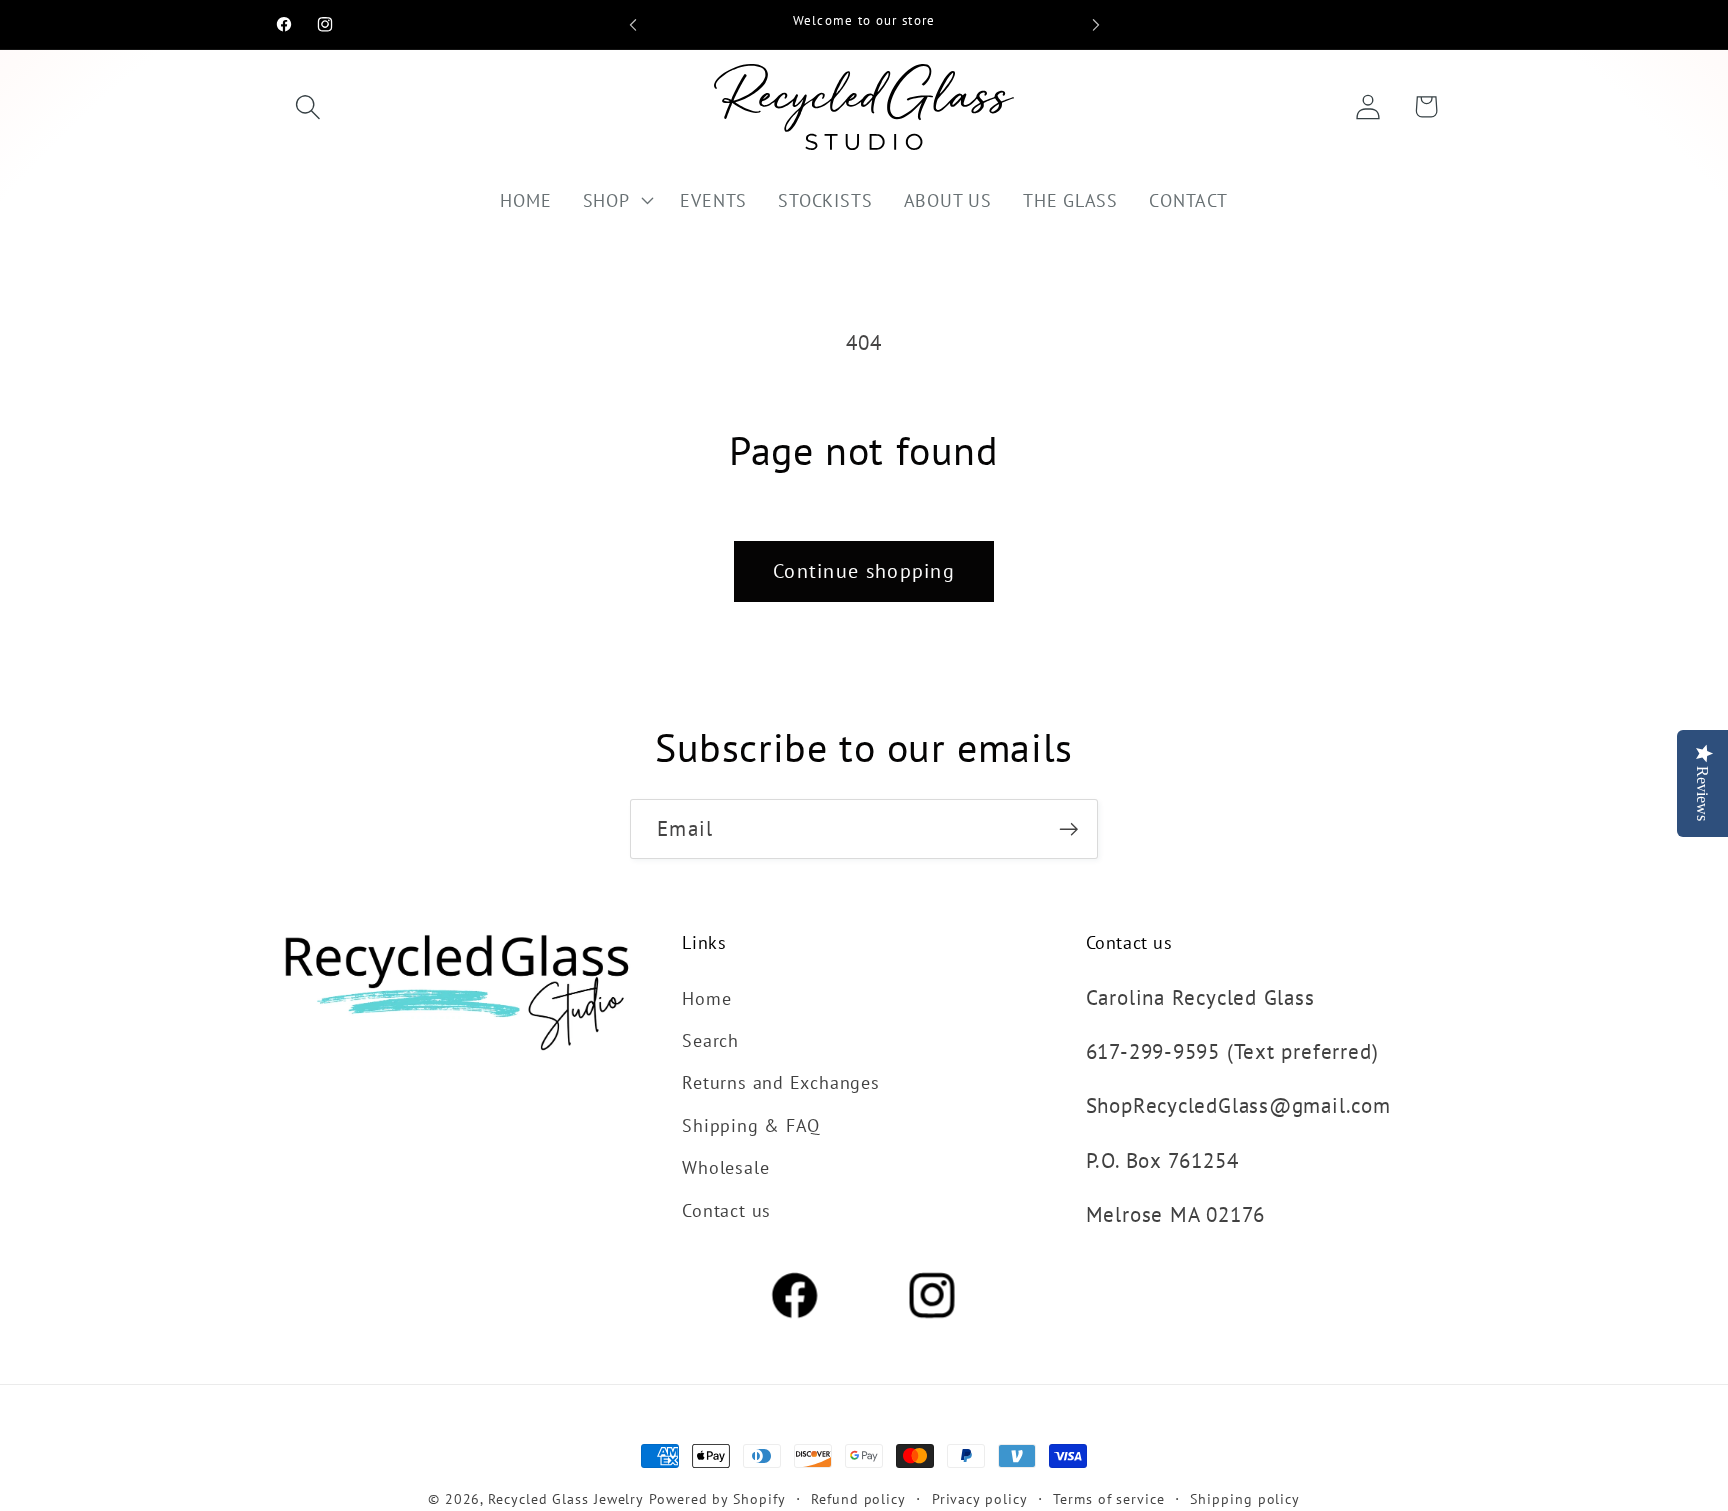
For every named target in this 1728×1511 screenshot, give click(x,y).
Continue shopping (864, 570)
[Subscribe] (1068, 829)
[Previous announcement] (633, 24)
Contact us (726, 1210)
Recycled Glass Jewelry (566, 1498)
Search (710, 1040)
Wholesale (725, 1167)
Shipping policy (1245, 1498)
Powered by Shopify (717, 1498)
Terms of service (1109, 1498)
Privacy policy (980, 1498)
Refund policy (858, 1498)
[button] (307, 106)
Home (706, 998)
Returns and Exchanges (780, 1082)
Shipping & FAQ (751, 1125)
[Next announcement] (1096, 24)
